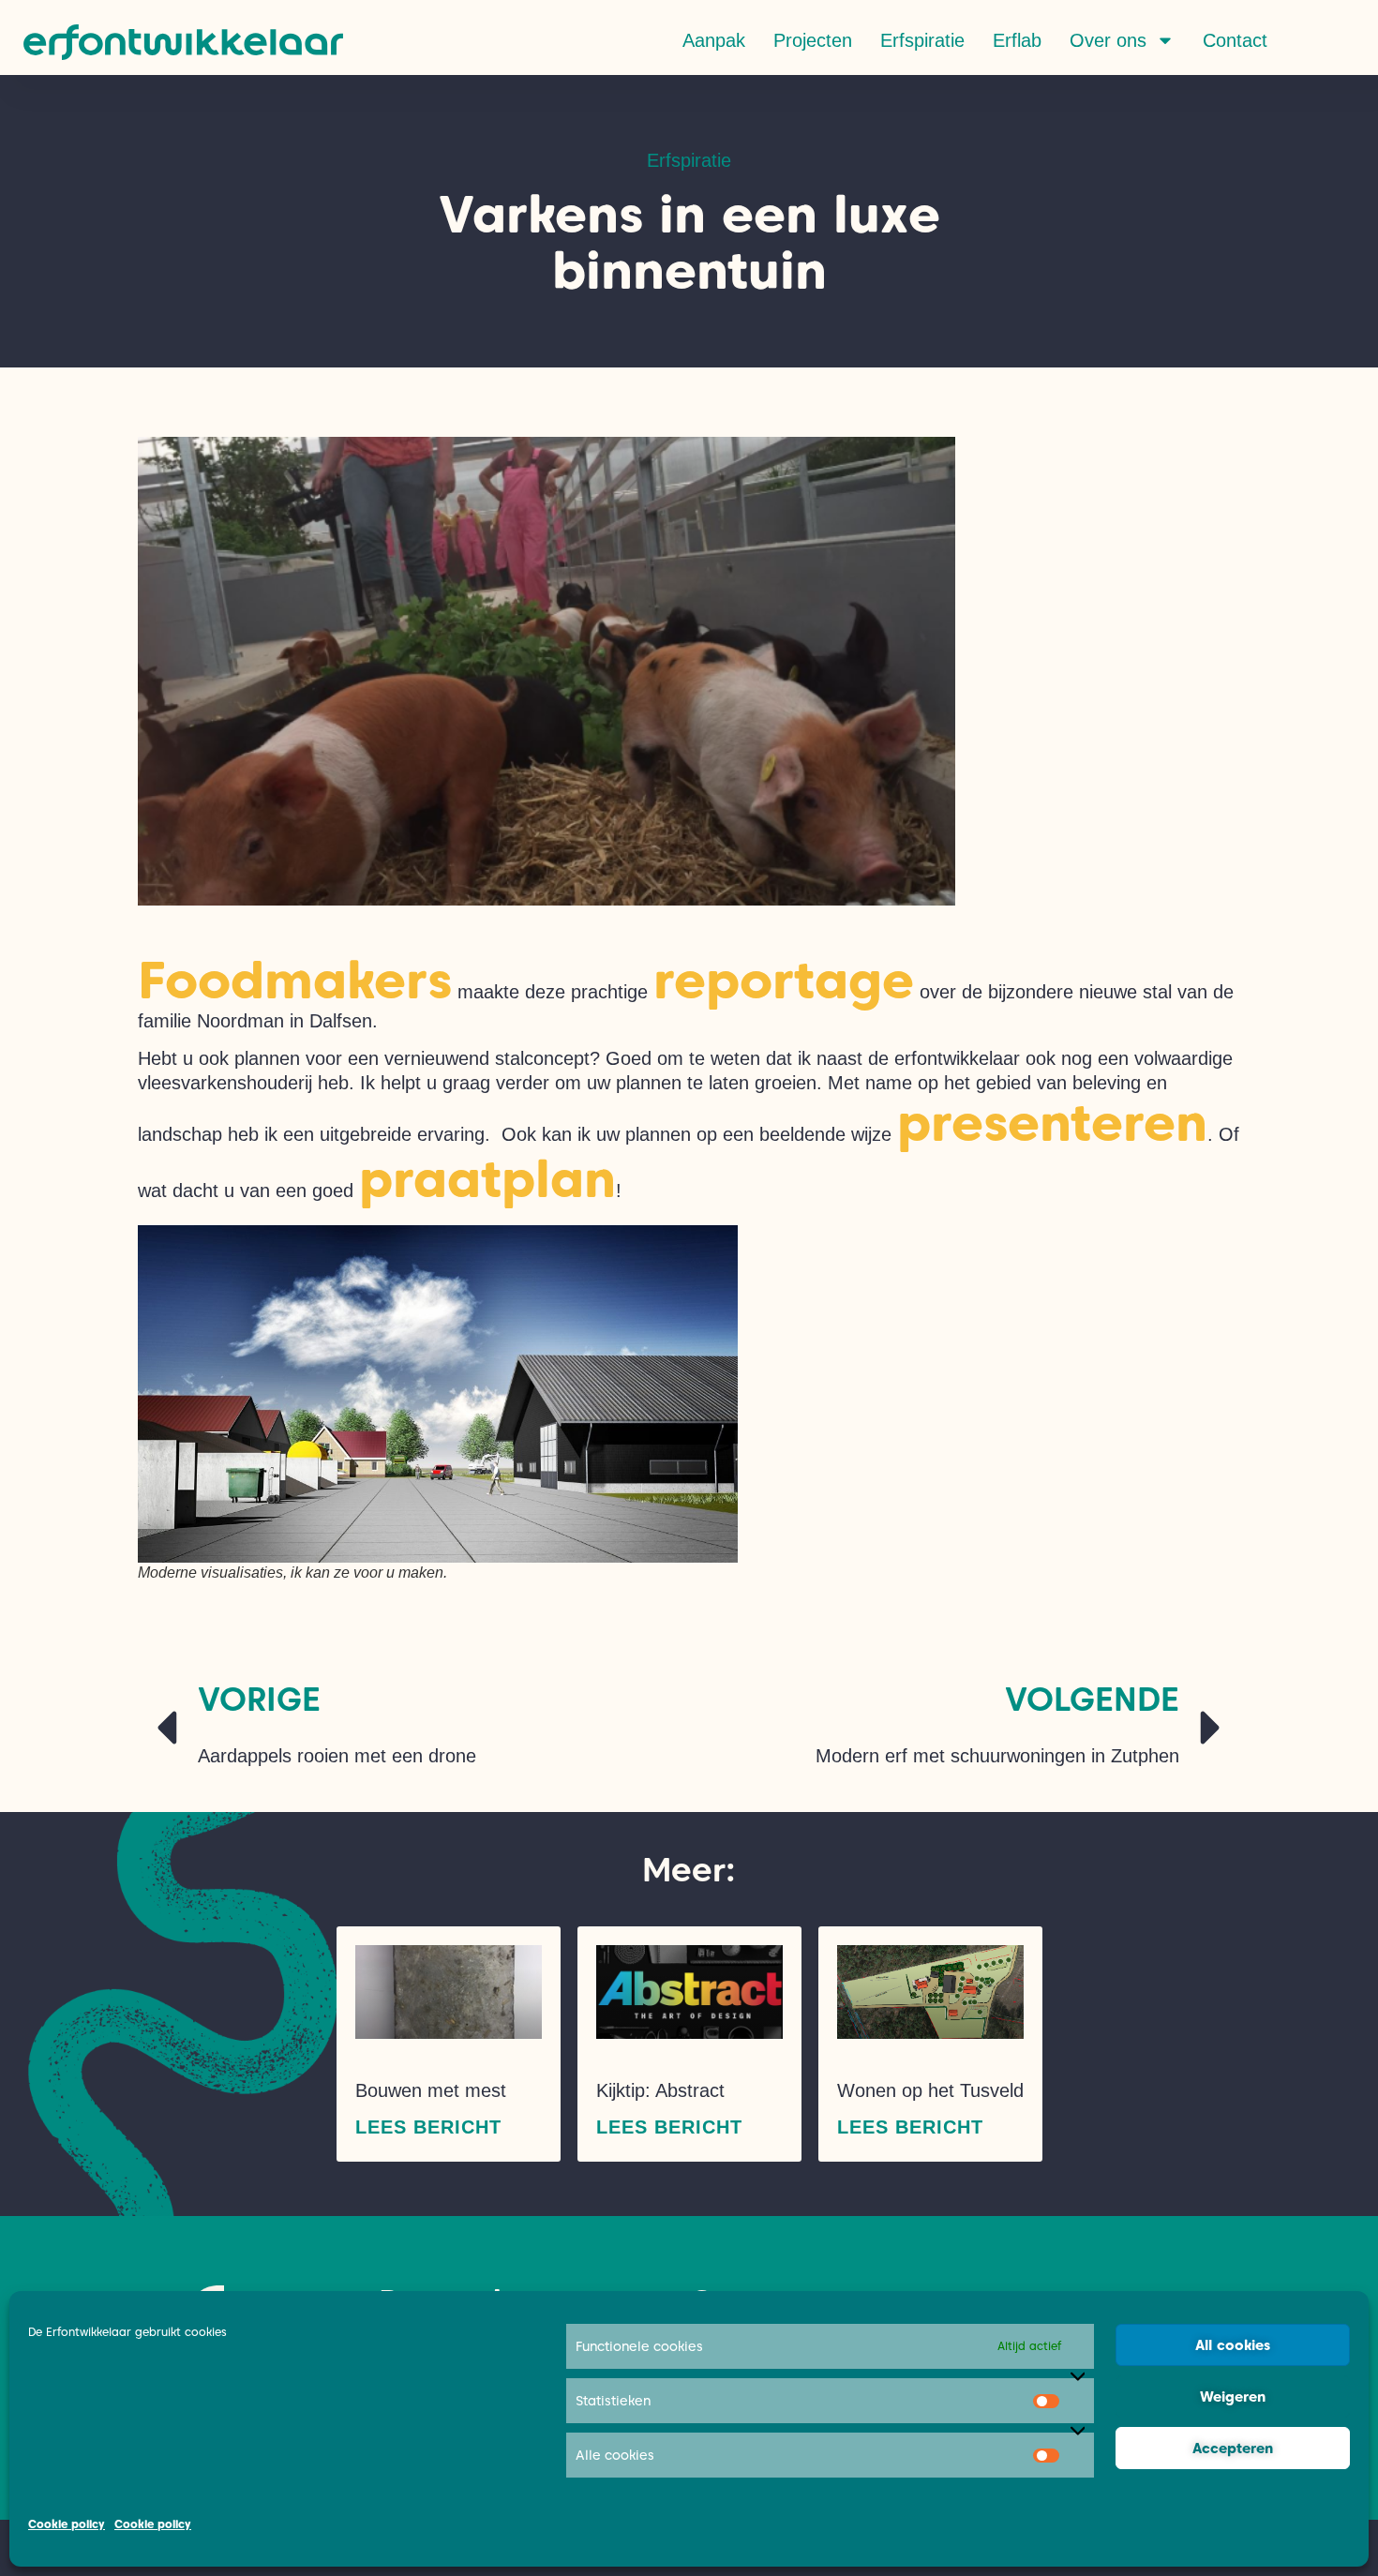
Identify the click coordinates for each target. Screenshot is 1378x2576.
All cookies (1233, 2345)
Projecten (813, 40)
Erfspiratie (922, 40)
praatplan (487, 1179)
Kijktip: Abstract (660, 2090)
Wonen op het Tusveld (930, 2090)
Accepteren (1233, 2449)
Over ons (1108, 40)
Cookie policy (67, 2524)
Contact (1235, 40)
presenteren (1052, 1123)
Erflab (1017, 40)
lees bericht (428, 2127)
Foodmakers (295, 980)
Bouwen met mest (431, 2090)
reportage (784, 980)
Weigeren (1233, 2397)
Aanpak (714, 40)
